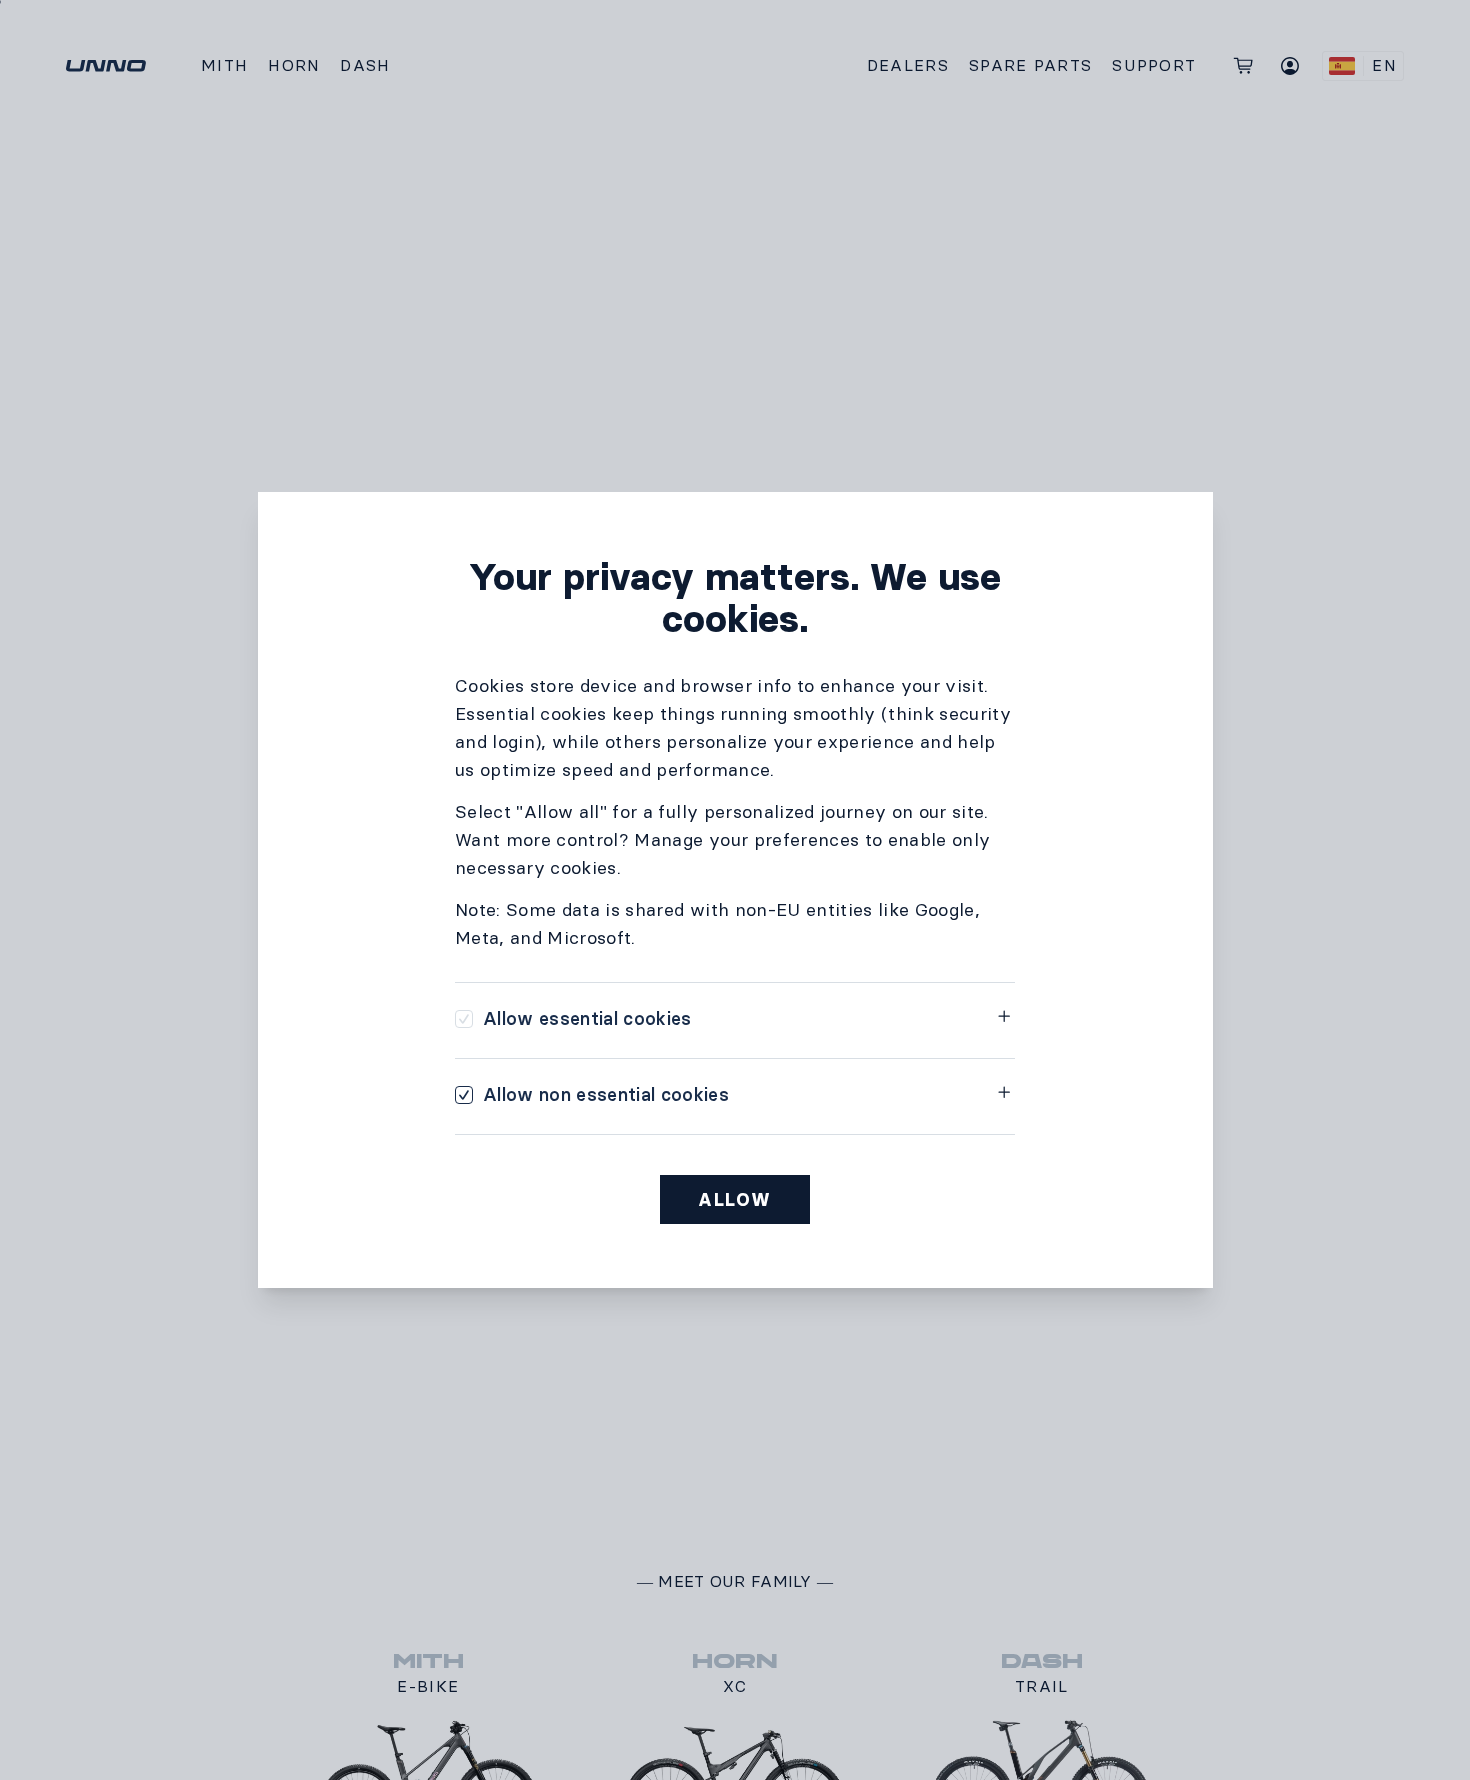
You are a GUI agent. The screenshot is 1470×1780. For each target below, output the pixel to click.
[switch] (573, 1019)
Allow (735, 1200)
